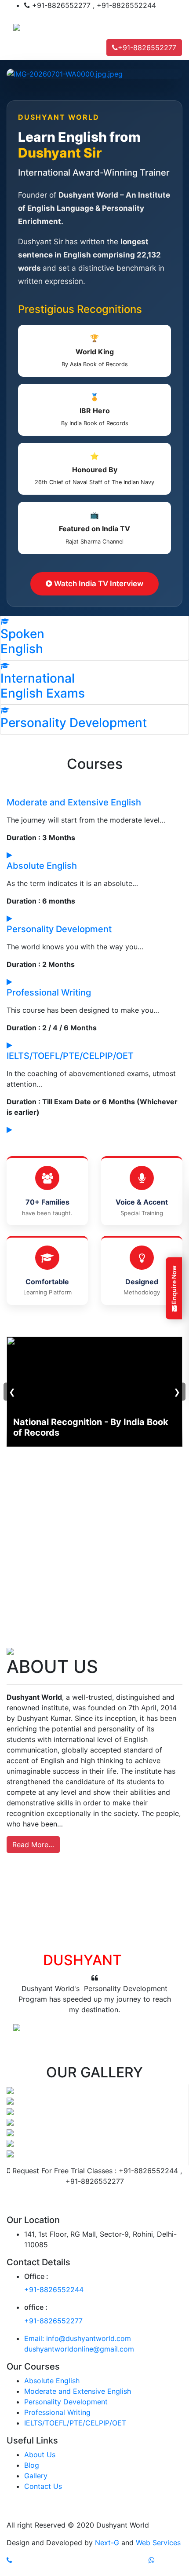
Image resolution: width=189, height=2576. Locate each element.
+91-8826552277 (147, 48)
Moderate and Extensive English (74, 802)
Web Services (158, 2543)
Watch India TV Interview (98, 584)
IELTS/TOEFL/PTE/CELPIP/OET (70, 1056)
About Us (40, 2455)
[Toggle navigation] (19, 48)
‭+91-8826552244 (54, 2289)
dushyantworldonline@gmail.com (79, 2349)
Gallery (36, 2476)
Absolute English (42, 866)
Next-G (107, 2543)
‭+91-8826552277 (53, 2321)
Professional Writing (49, 992)
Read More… (33, 1845)
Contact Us (43, 2486)
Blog (32, 2465)
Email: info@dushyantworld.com (78, 2338)
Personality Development (59, 929)
